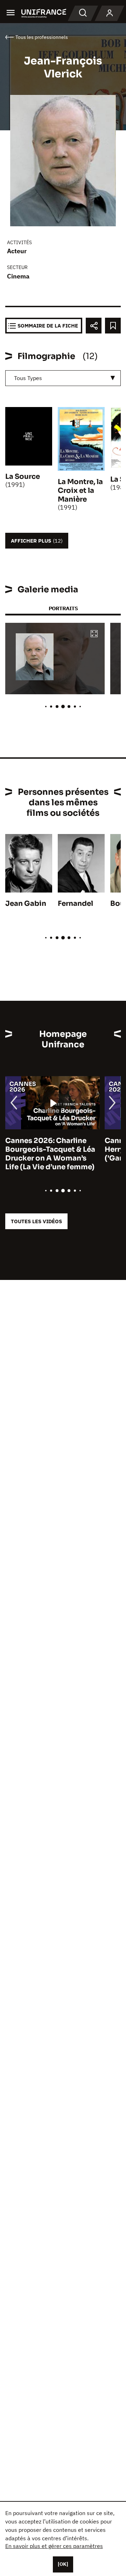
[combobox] (63, 378)
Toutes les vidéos (36, 1221)
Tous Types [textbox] (28, 378)
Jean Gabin (26, 904)
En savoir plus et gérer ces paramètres (54, 2546)
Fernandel (75, 904)
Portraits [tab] (63, 608)
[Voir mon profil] (110, 13)
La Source (23, 477)
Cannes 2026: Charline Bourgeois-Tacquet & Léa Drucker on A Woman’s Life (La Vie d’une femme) (50, 1154)
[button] (94, 634)
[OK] (63, 2564)
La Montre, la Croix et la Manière (80, 491)
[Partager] (94, 326)
